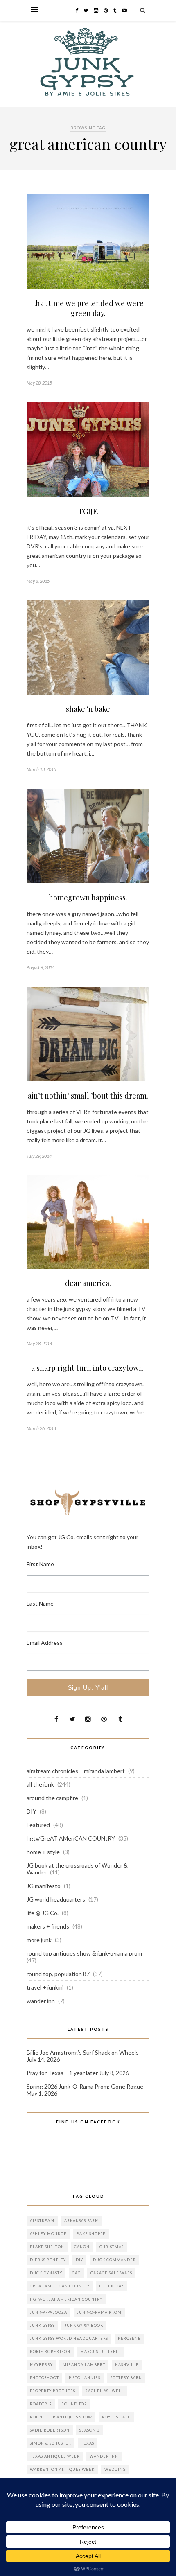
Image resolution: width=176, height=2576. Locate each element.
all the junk (40, 1784)
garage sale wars (111, 2273)
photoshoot (44, 2378)
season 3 (89, 2430)
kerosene (129, 2338)
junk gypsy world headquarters (69, 2338)
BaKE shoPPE (91, 2234)
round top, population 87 (58, 1974)
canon (82, 2247)
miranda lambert (84, 2365)
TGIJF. (88, 511)
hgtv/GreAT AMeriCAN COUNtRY (71, 1838)
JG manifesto (44, 1886)
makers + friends (48, 1926)
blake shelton (47, 2247)
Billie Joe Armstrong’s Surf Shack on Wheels (83, 2052)
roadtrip (41, 2404)
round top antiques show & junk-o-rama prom (84, 1953)
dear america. (88, 1283)
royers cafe (116, 2417)
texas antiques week (55, 2456)
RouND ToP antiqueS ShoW (61, 2417)
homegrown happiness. (88, 898)
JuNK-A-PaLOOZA (49, 2312)
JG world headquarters (56, 1899)
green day (112, 2286)
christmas (112, 2247)
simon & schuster (51, 2443)
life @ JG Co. (43, 1913)
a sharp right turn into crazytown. (88, 1368)
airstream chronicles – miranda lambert (76, 1771)
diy (79, 2260)
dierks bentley (48, 2260)
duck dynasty (46, 2273)
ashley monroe (48, 2234)
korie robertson (50, 2352)
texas (88, 2443)
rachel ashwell (104, 2391)
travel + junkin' (45, 1987)
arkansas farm (82, 2221)
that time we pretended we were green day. (88, 308)
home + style (43, 1852)
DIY (32, 1811)
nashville (127, 2365)
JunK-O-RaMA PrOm (99, 2312)
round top (74, 2404)
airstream (42, 2221)
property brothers (53, 2391)
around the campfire (52, 1798)
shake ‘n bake (88, 709)
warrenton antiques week (62, 2469)
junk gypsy (42, 2325)
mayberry (41, 2365)
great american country (60, 2286)
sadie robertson (50, 2430)
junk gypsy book (84, 2325)
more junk (39, 1940)
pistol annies (85, 2378)
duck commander (114, 2260)
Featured (38, 1825)
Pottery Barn (126, 2378)
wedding (115, 2469)
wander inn (41, 2001)
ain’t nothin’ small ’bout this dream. (88, 1096)
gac (76, 2273)
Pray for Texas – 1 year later (62, 2073)
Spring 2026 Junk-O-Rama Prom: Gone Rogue (85, 2086)
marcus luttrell (100, 2352)
